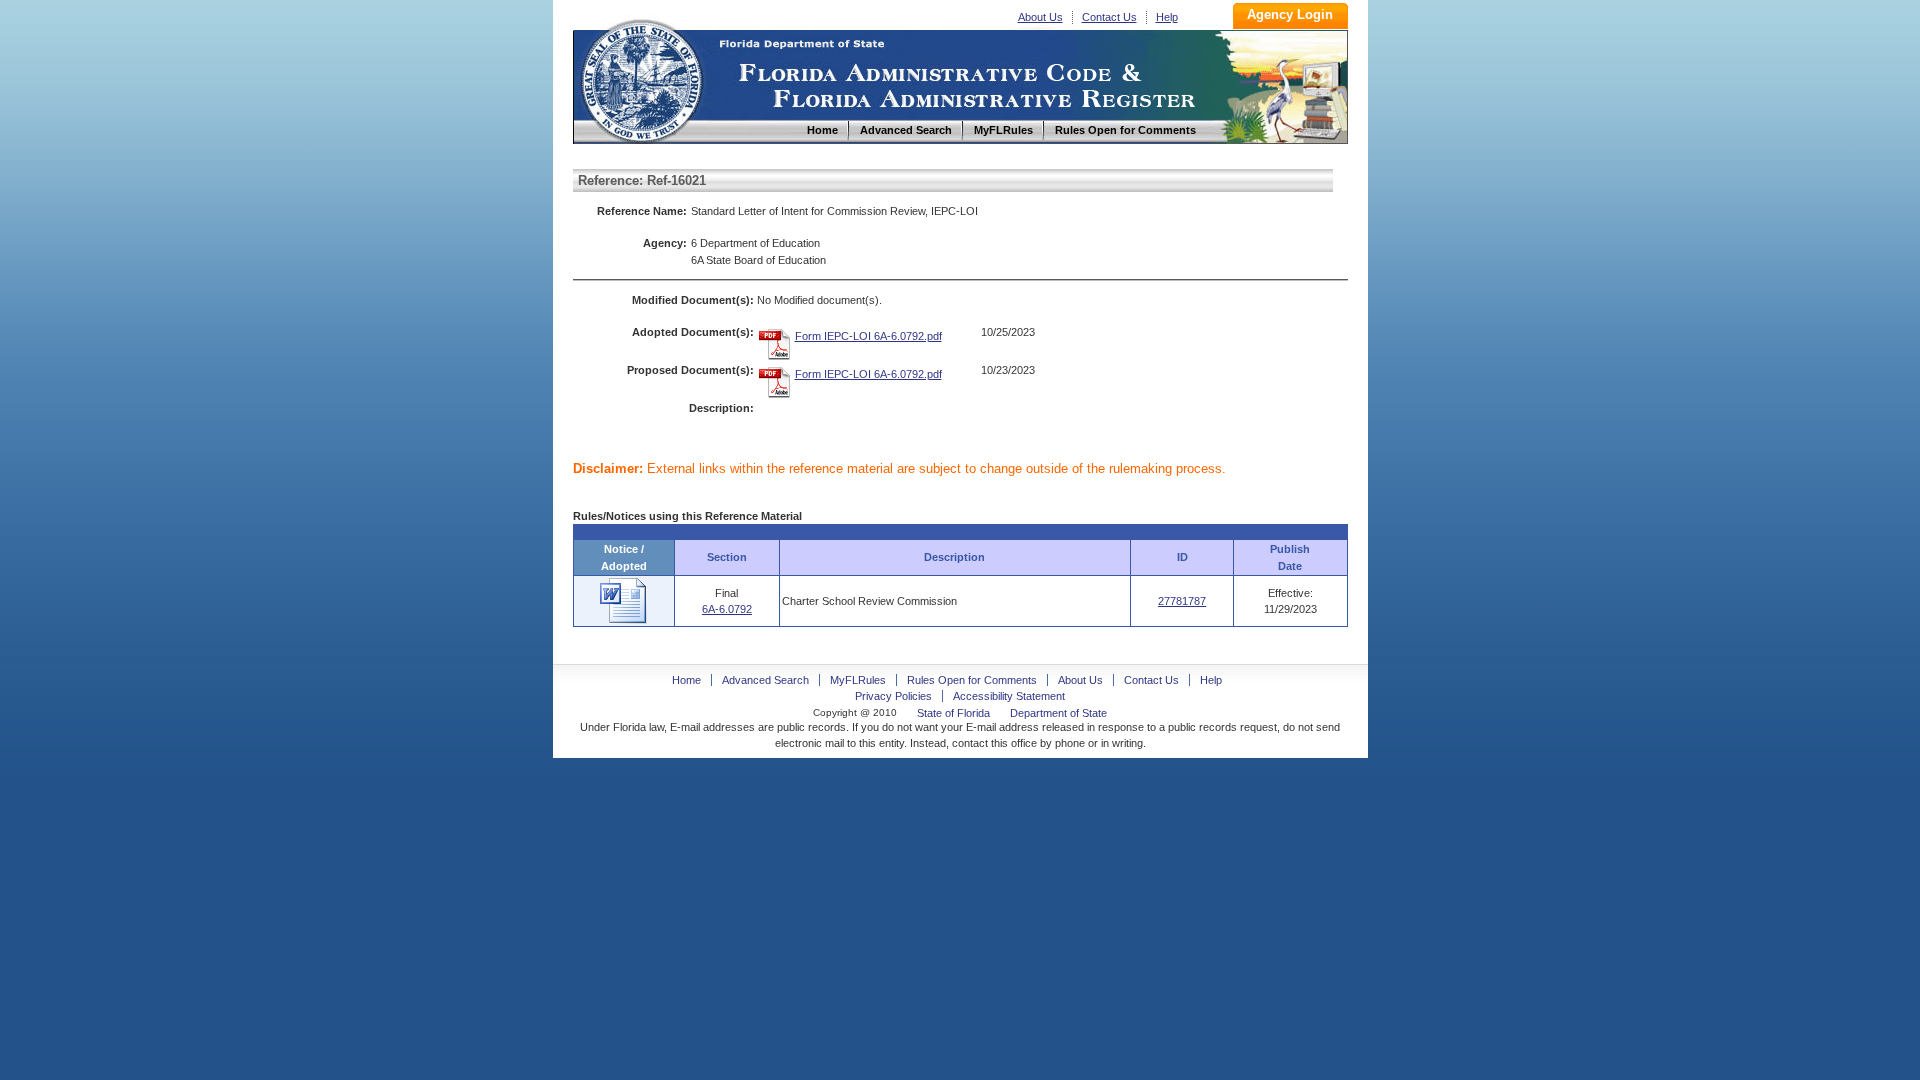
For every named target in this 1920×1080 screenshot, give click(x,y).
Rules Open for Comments (972, 680)
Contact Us (1109, 17)
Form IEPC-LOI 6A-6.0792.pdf (868, 336)
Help (1167, 17)
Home (641, 78)
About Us (1040, 17)
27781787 (1182, 601)
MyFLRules (858, 680)
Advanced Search (765, 680)
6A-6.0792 (727, 609)
